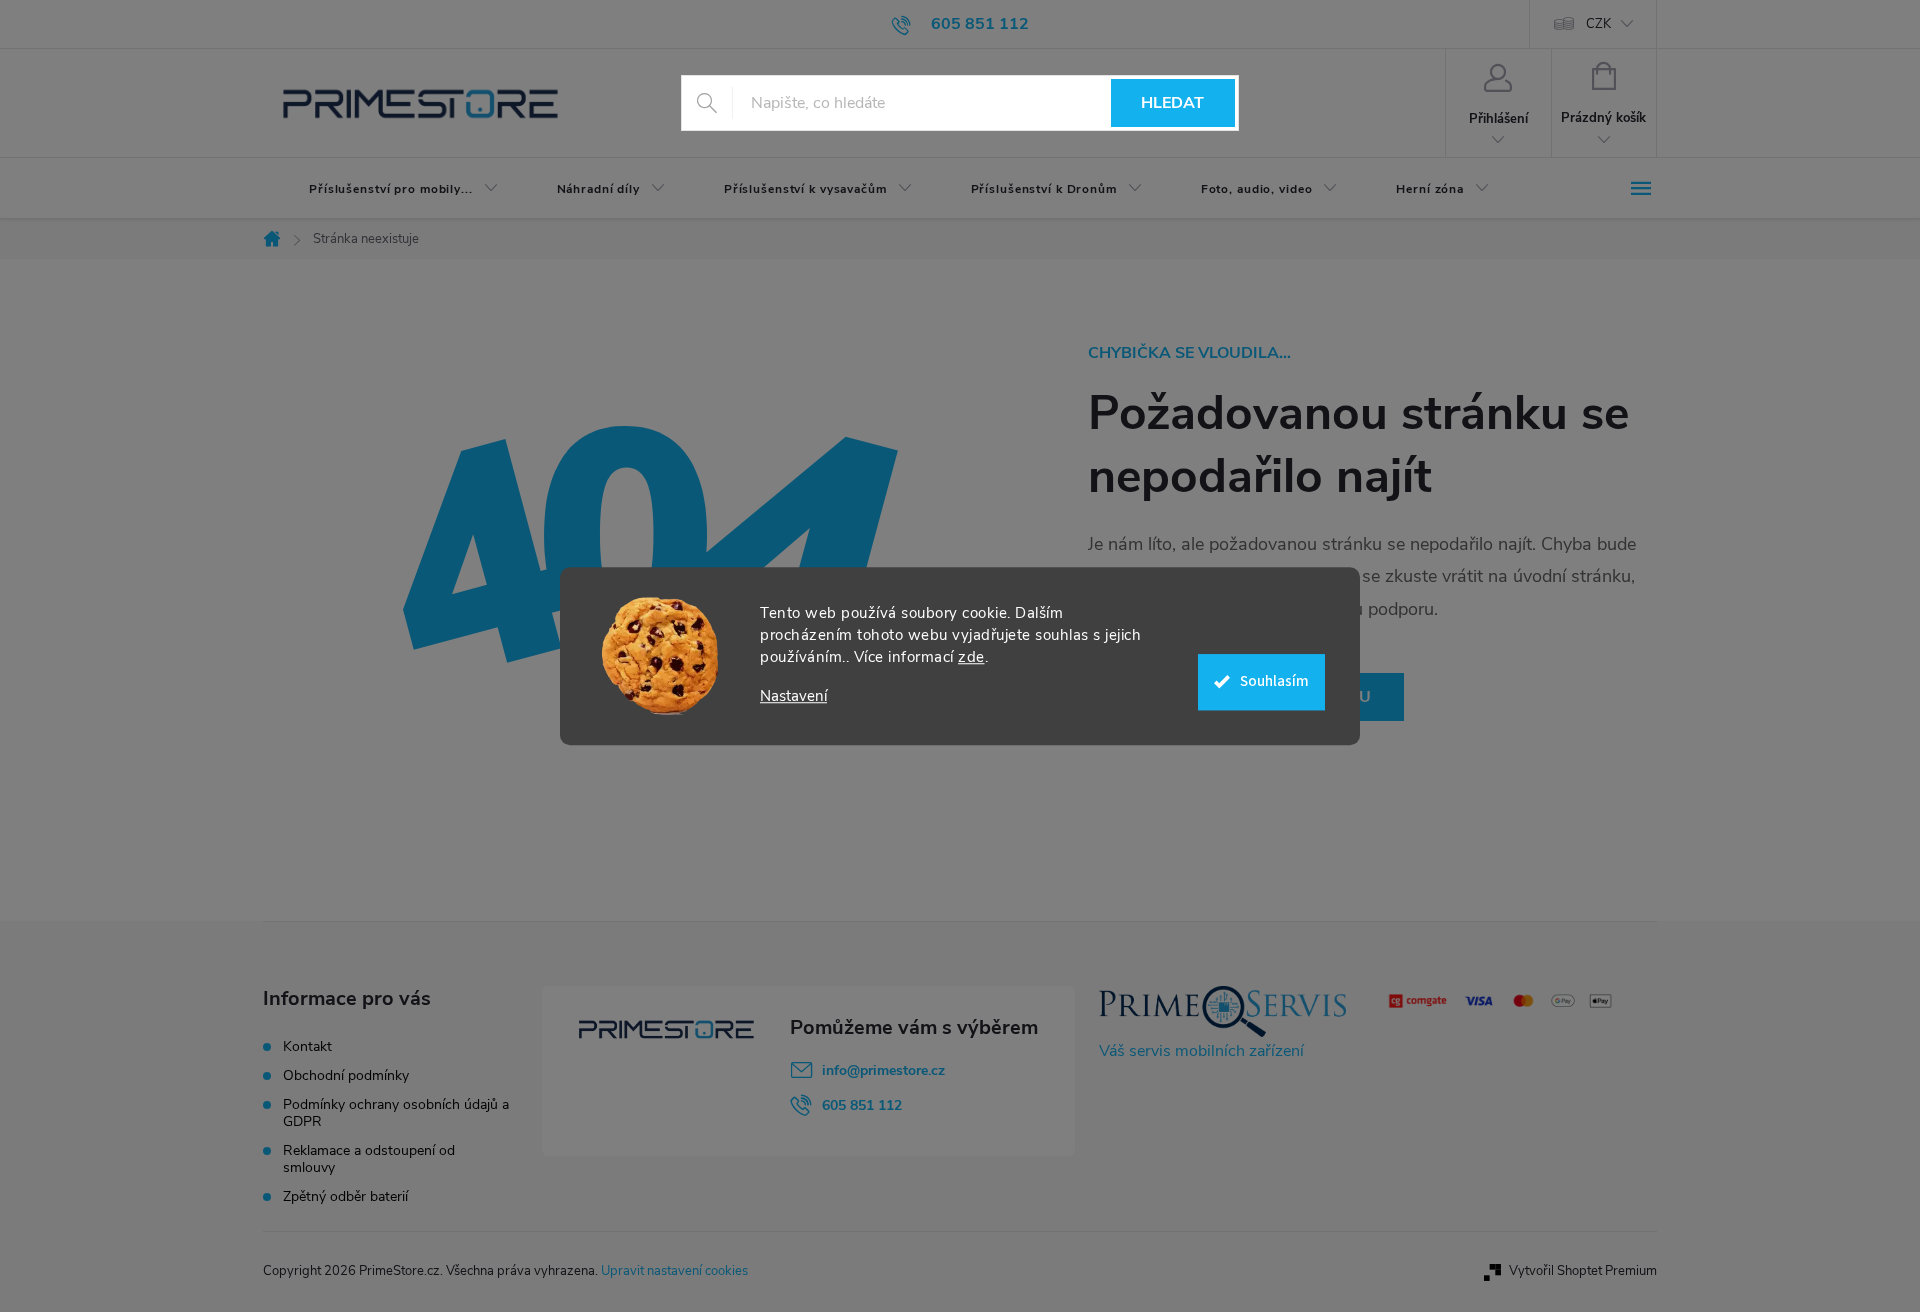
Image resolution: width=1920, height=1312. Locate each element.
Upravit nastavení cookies (674, 1271)
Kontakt (307, 1046)
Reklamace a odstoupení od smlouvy (369, 1159)
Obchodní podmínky (346, 1075)
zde (971, 657)
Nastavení (793, 696)
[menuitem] (387, 189)
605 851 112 (862, 1105)
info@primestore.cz (883, 1070)
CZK (1598, 24)
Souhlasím (1274, 681)
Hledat (1172, 103)
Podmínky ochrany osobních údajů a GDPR (396, 1113)
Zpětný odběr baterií (345, 1196)
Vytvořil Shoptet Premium (1583, 1271)
